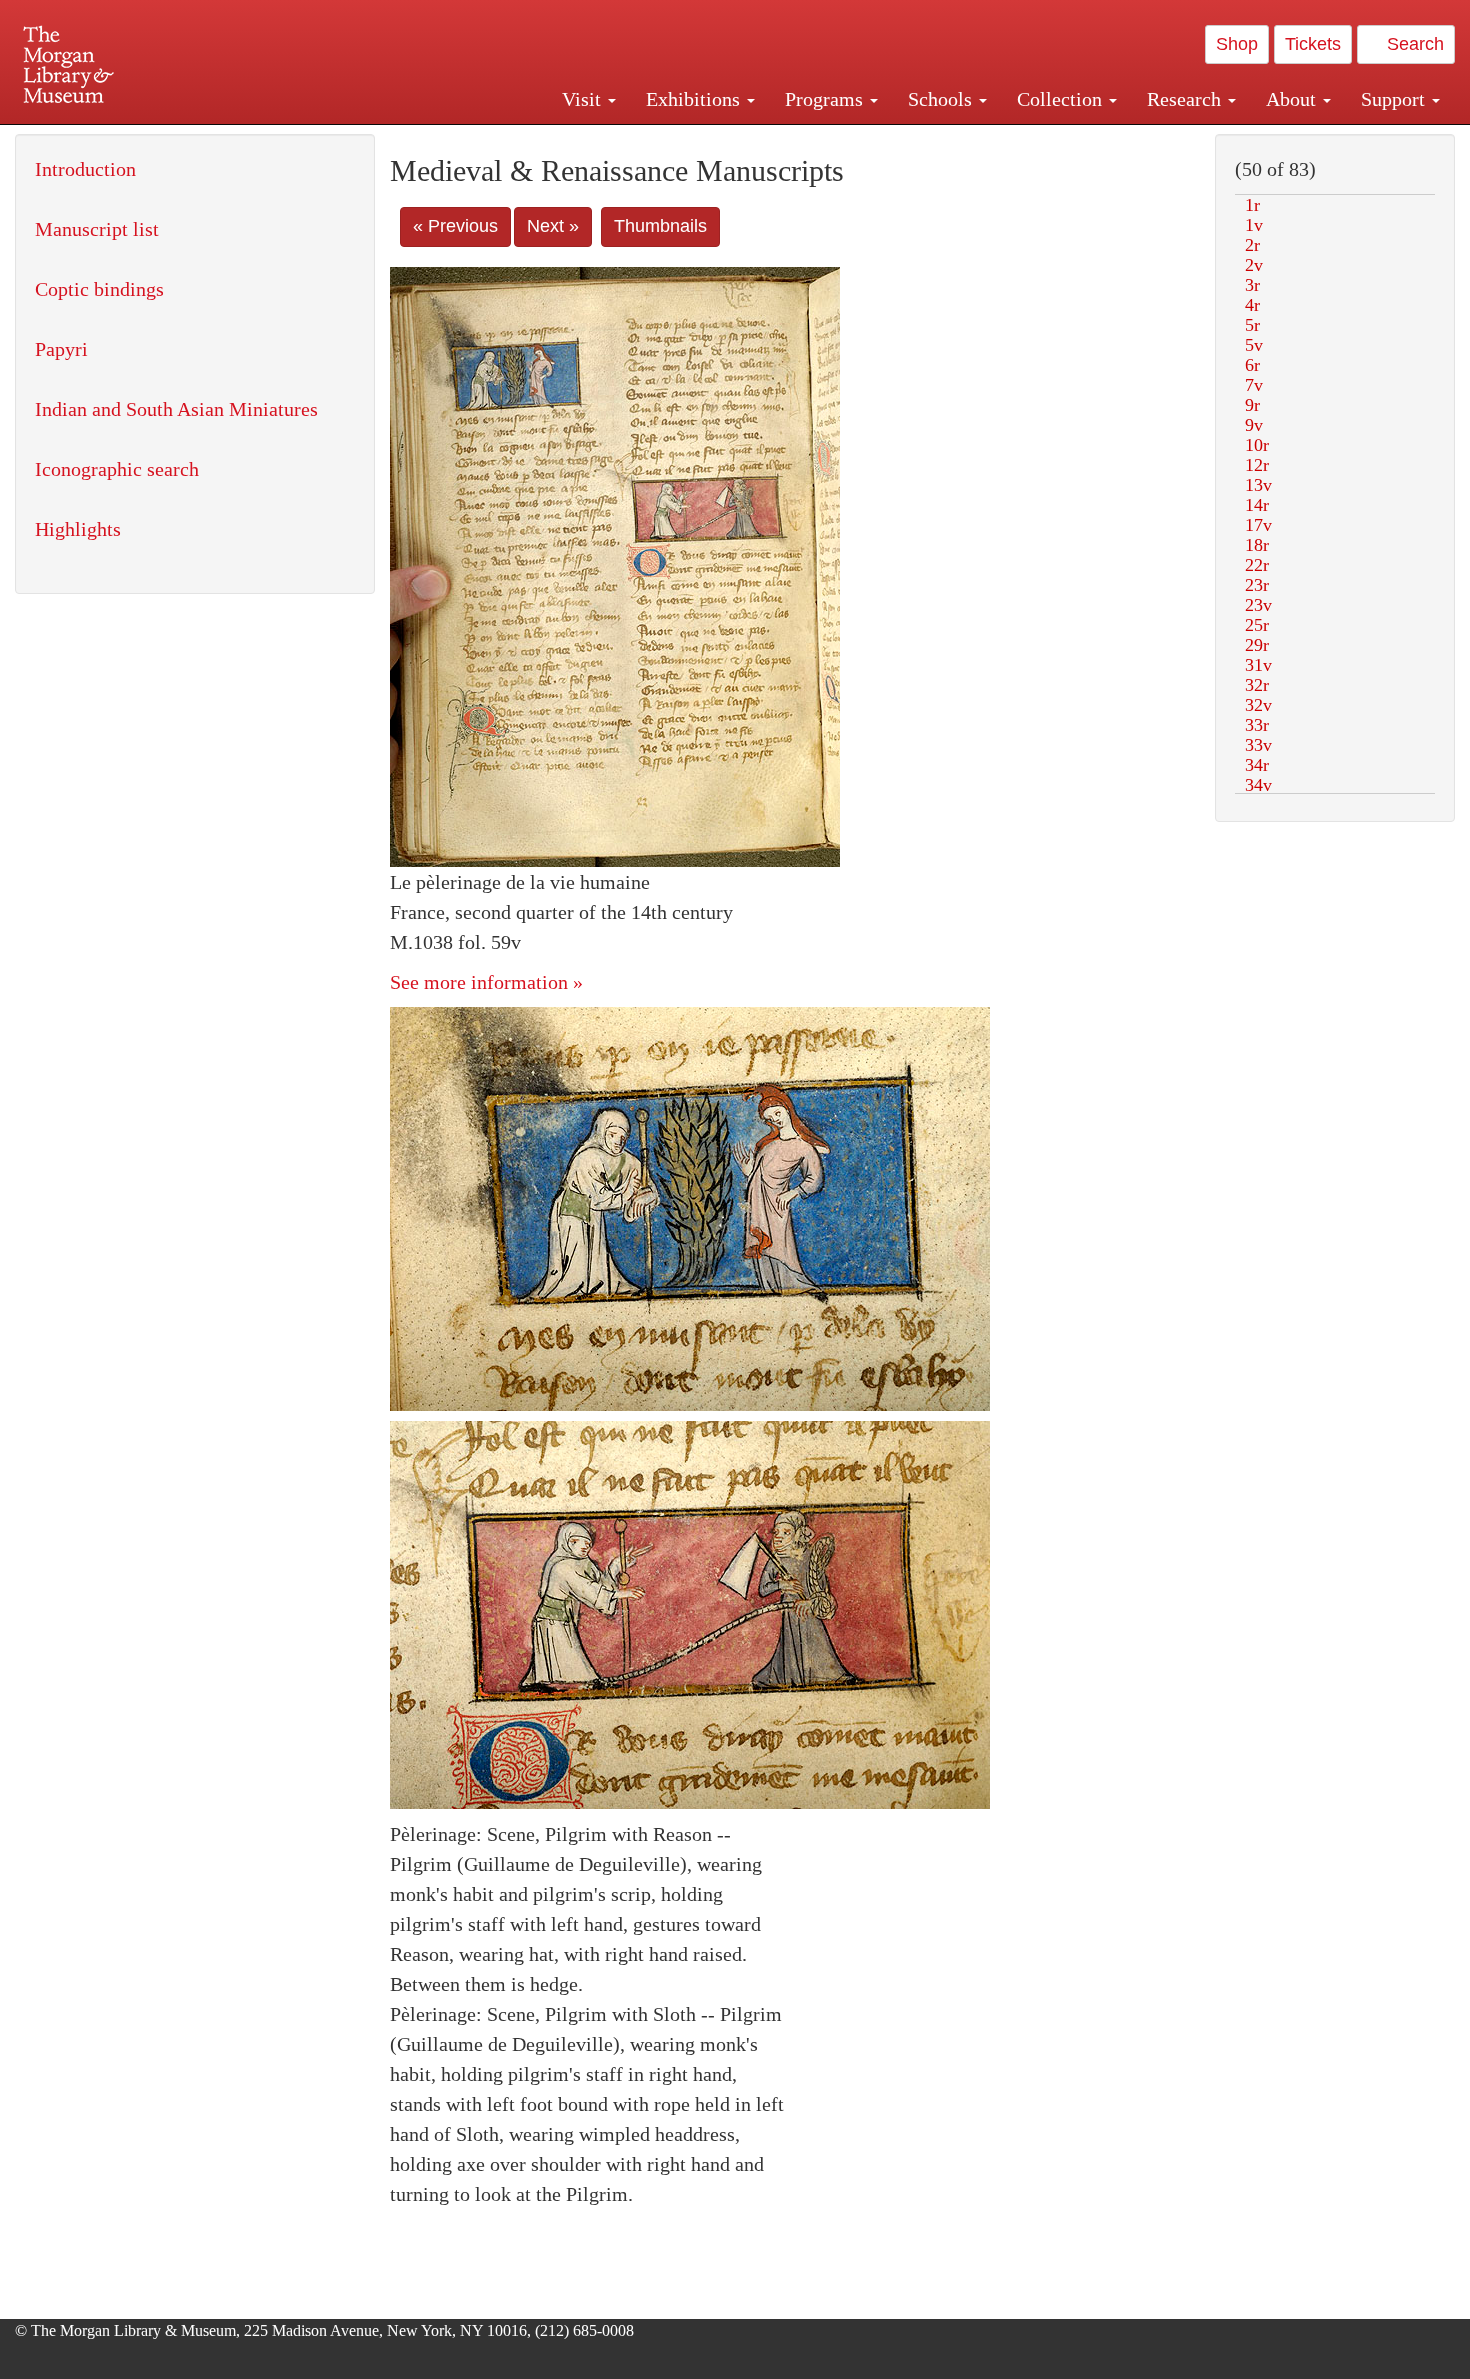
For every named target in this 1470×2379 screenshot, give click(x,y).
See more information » (486, 982)
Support (1395, 99)
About (1293, 99)
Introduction (85, 169)
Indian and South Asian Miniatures (176, 409)
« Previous (455, 226)
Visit (584, 99)
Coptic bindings (99, 289)
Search (1413, 44)
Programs (826, 99)
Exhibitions (695, 99)
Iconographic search (117, 469)
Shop (1237, 44)
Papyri (61, 349)
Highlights (78, 529)
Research (1186, 99)
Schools (942, 99)
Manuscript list (97, 229)
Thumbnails (660, 226)
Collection (1062, 99)
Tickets (1313, 44)
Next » (553, 226)
